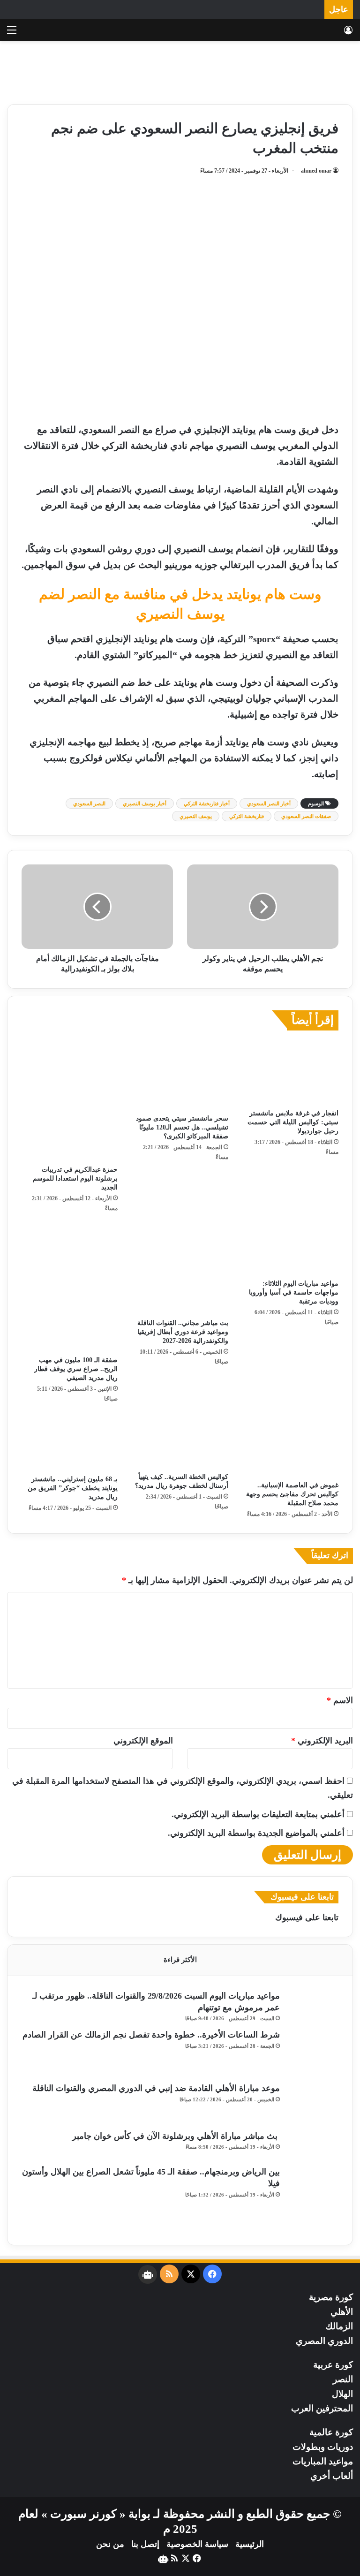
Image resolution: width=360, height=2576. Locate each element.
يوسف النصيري (196, 816)
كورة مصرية (331, 2297)
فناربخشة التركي (247, 816)
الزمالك (339, 2326)
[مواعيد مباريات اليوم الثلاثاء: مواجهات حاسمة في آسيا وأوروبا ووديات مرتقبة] (290, 1249)
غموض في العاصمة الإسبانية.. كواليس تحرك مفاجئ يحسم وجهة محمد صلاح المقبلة (292, 1494)
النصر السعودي (89, 803)
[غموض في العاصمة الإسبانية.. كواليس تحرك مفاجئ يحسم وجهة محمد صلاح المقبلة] (290, 1445)
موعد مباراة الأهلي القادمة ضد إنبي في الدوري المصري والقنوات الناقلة (156, 2088)
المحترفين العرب (322, 2408)
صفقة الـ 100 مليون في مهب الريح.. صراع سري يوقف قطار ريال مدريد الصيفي (76, 1369)
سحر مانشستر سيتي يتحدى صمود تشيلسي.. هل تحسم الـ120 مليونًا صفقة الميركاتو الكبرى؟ (182, 1127)
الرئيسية (250, 2544)
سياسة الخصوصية (197, 2544)
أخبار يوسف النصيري (145, 803)
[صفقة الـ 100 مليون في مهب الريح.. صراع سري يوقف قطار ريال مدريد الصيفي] (70, 1287)
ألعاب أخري (332, 2476)
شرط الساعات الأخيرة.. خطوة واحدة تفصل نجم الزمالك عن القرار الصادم (151, 2035)
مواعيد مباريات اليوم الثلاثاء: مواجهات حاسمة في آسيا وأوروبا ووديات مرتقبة (294, 1292)
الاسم (340, 1700)
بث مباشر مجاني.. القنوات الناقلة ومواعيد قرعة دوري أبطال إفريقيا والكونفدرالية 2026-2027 (183, 1332)
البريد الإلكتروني (322, 1741)
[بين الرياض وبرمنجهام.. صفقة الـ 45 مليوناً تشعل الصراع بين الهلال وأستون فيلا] (313, 2198)
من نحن (110, 2544)
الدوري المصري (324, 2341)
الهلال (342, 2394)
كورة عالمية (331, 2432)
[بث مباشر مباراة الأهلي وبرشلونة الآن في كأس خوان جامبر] (313, 2145)
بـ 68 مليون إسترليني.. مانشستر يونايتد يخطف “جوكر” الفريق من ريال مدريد (73, 1488)
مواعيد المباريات (323, 2461)
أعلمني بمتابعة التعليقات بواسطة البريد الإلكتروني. (258, 1814)
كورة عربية (333, 2365)
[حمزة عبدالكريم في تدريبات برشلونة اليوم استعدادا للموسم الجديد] (70, 1100)
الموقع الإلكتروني (143, 1741)
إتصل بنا (145, 2544)
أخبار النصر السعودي (269, 803)
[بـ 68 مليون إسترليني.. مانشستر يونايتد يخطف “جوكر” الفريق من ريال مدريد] (70, 1441)
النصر (343, 2379)
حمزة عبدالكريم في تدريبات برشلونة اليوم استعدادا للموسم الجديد (75, 1178)
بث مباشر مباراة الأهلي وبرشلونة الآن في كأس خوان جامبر (176, 2136)
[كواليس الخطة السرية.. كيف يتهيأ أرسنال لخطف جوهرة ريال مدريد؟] (180, 1440)
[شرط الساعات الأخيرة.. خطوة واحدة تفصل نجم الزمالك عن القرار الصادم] (313, 2053)
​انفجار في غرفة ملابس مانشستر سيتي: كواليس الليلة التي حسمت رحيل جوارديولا (293, 1122)
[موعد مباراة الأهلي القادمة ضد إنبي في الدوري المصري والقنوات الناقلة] (313, 2103)
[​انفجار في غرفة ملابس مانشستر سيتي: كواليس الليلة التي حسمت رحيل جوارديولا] (290, 1072)
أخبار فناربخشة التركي (207, 803)
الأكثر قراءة (180, 1960)
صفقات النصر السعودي (306, 816)
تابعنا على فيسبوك (307, 1917)
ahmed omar (316, 171)
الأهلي (342, 2312)
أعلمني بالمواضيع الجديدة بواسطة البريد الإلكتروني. (256, 1833)
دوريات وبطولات (323, 2447)
